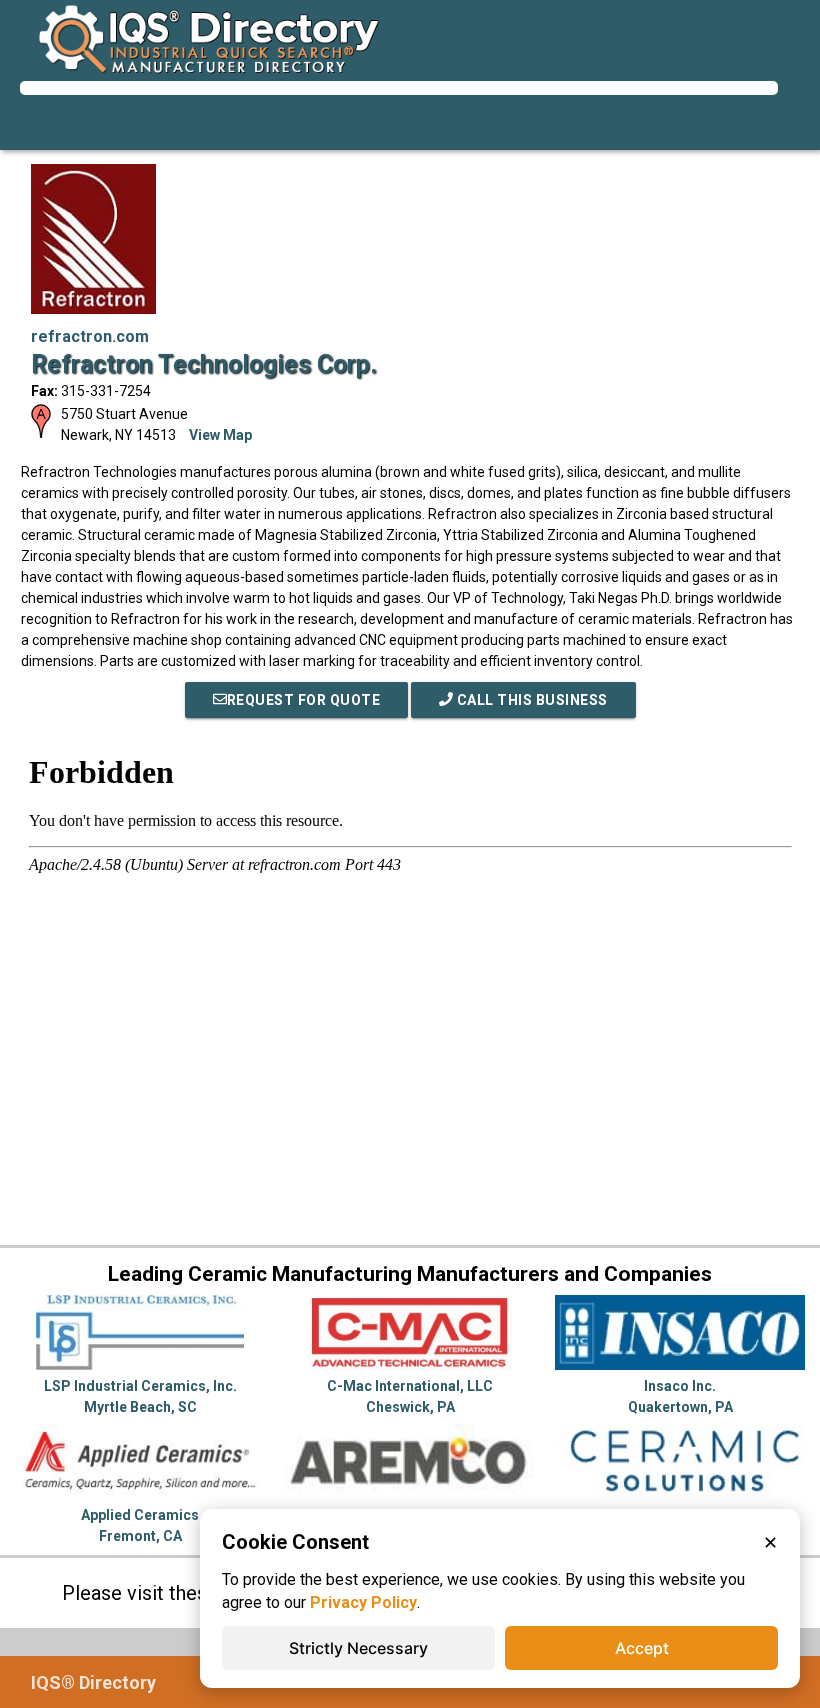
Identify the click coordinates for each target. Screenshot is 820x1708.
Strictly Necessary (358, 1648)
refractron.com (90, 336)
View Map (220, 435)
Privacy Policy (363, 1602)
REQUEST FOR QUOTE (304, 700)
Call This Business (530, 700)
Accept (642, 1648)
